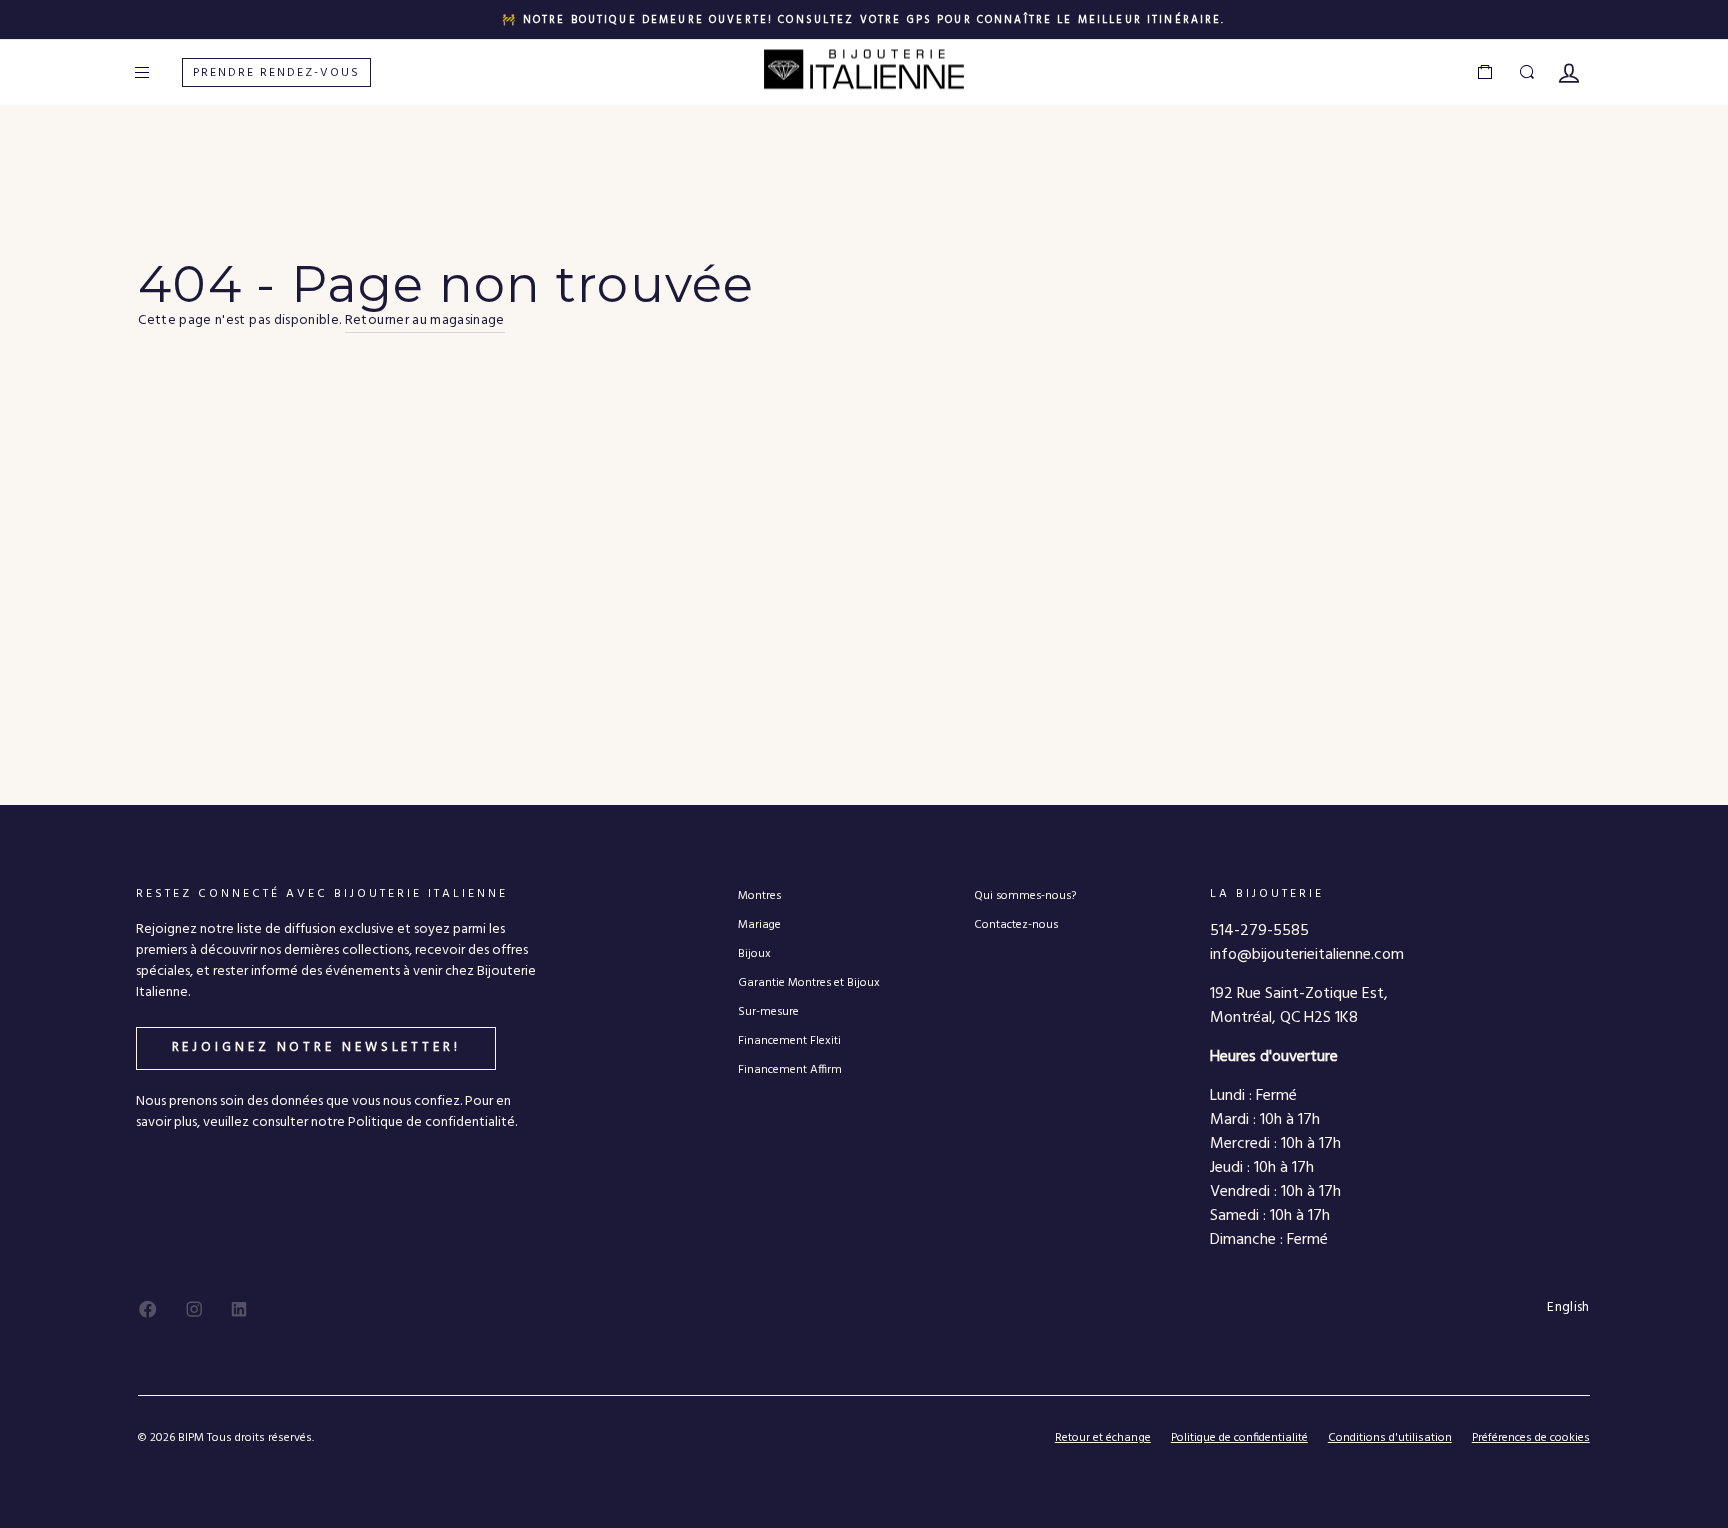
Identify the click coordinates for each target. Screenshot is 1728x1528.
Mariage (759, 924)
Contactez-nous (1016, 924)
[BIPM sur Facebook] (148, 1309)
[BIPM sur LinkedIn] (239, 1309)
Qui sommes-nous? (1025, 895)
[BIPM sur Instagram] (194, 1309)
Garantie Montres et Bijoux (809, 982)
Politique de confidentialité (1239, 1438)
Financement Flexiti (789, 1040)
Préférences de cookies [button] (1531, 1438)
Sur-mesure (768, 1011)
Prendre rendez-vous (276, 73)
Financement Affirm (790, 1069)
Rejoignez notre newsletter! (316, 1047)
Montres (759, 895)
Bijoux (754, 953)
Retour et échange (1103, 1438)
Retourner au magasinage (425, 321)
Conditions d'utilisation (1390, 1438)
